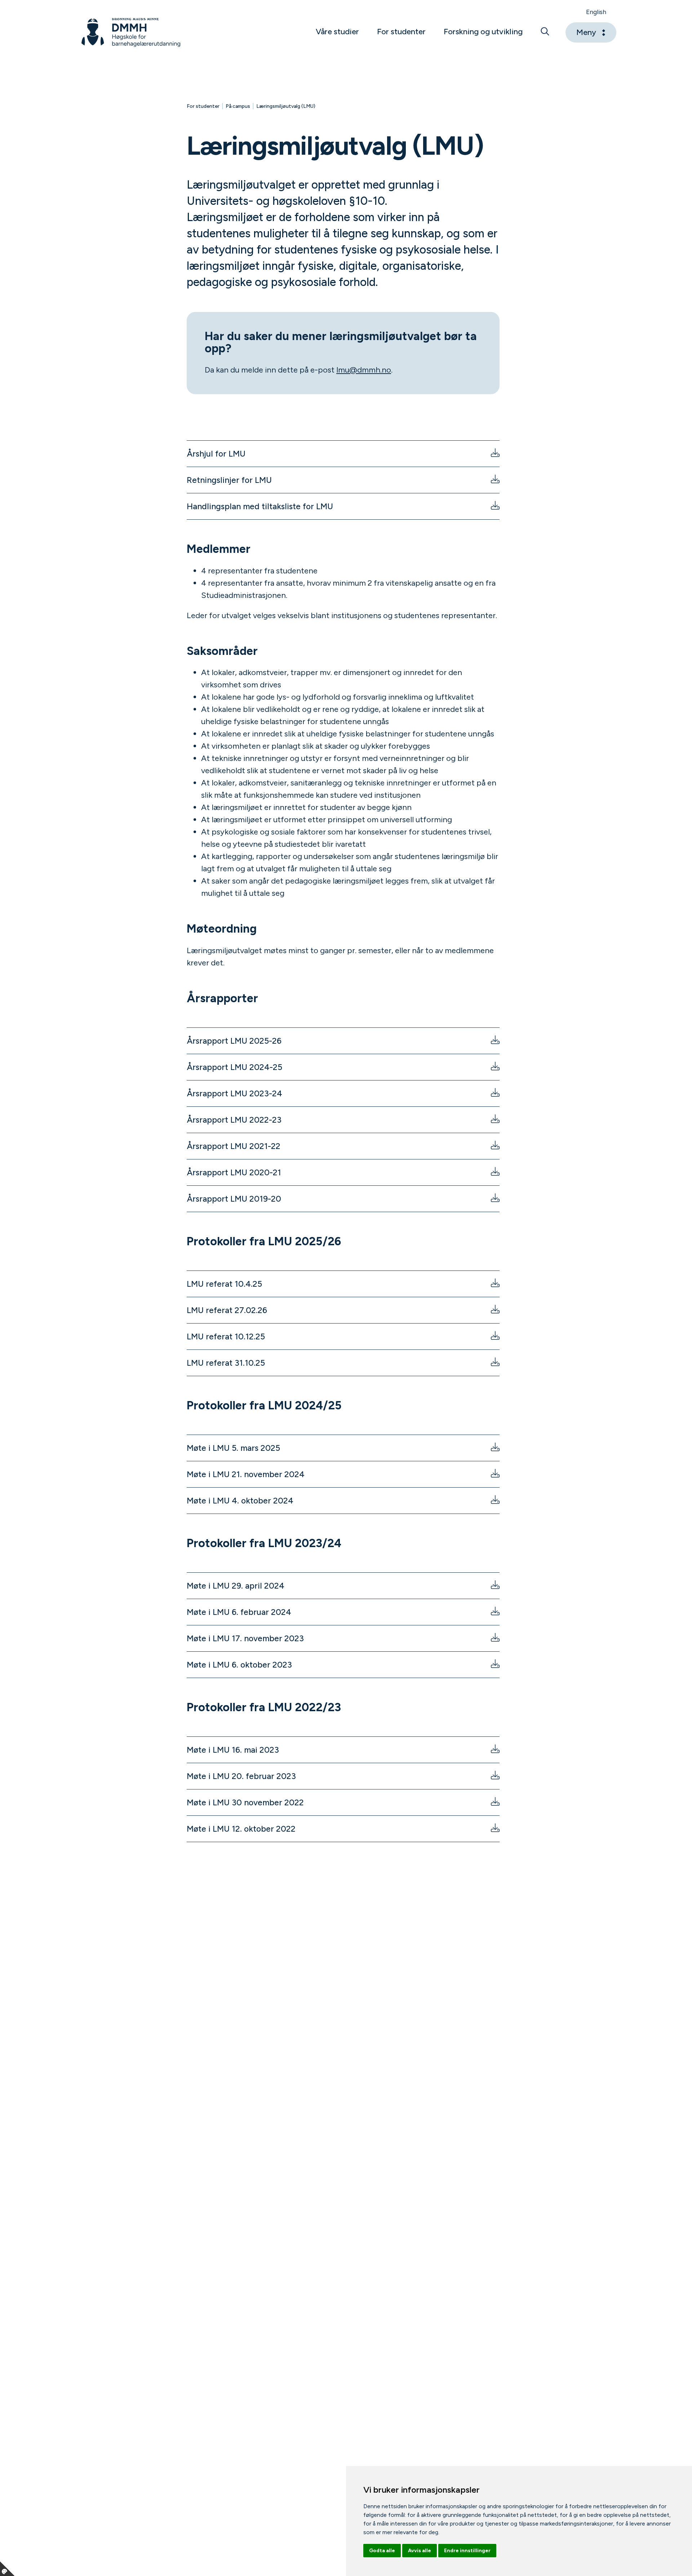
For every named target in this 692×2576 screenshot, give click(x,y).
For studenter (203, 106)
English (596, 12)
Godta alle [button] (382, 2551)
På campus (238, 106)
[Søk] (545, 32)
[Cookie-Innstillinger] (7, 2569)
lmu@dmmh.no (364, 370)
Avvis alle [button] (420, 2551)
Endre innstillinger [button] (467, 2551)
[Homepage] (131, 32)
